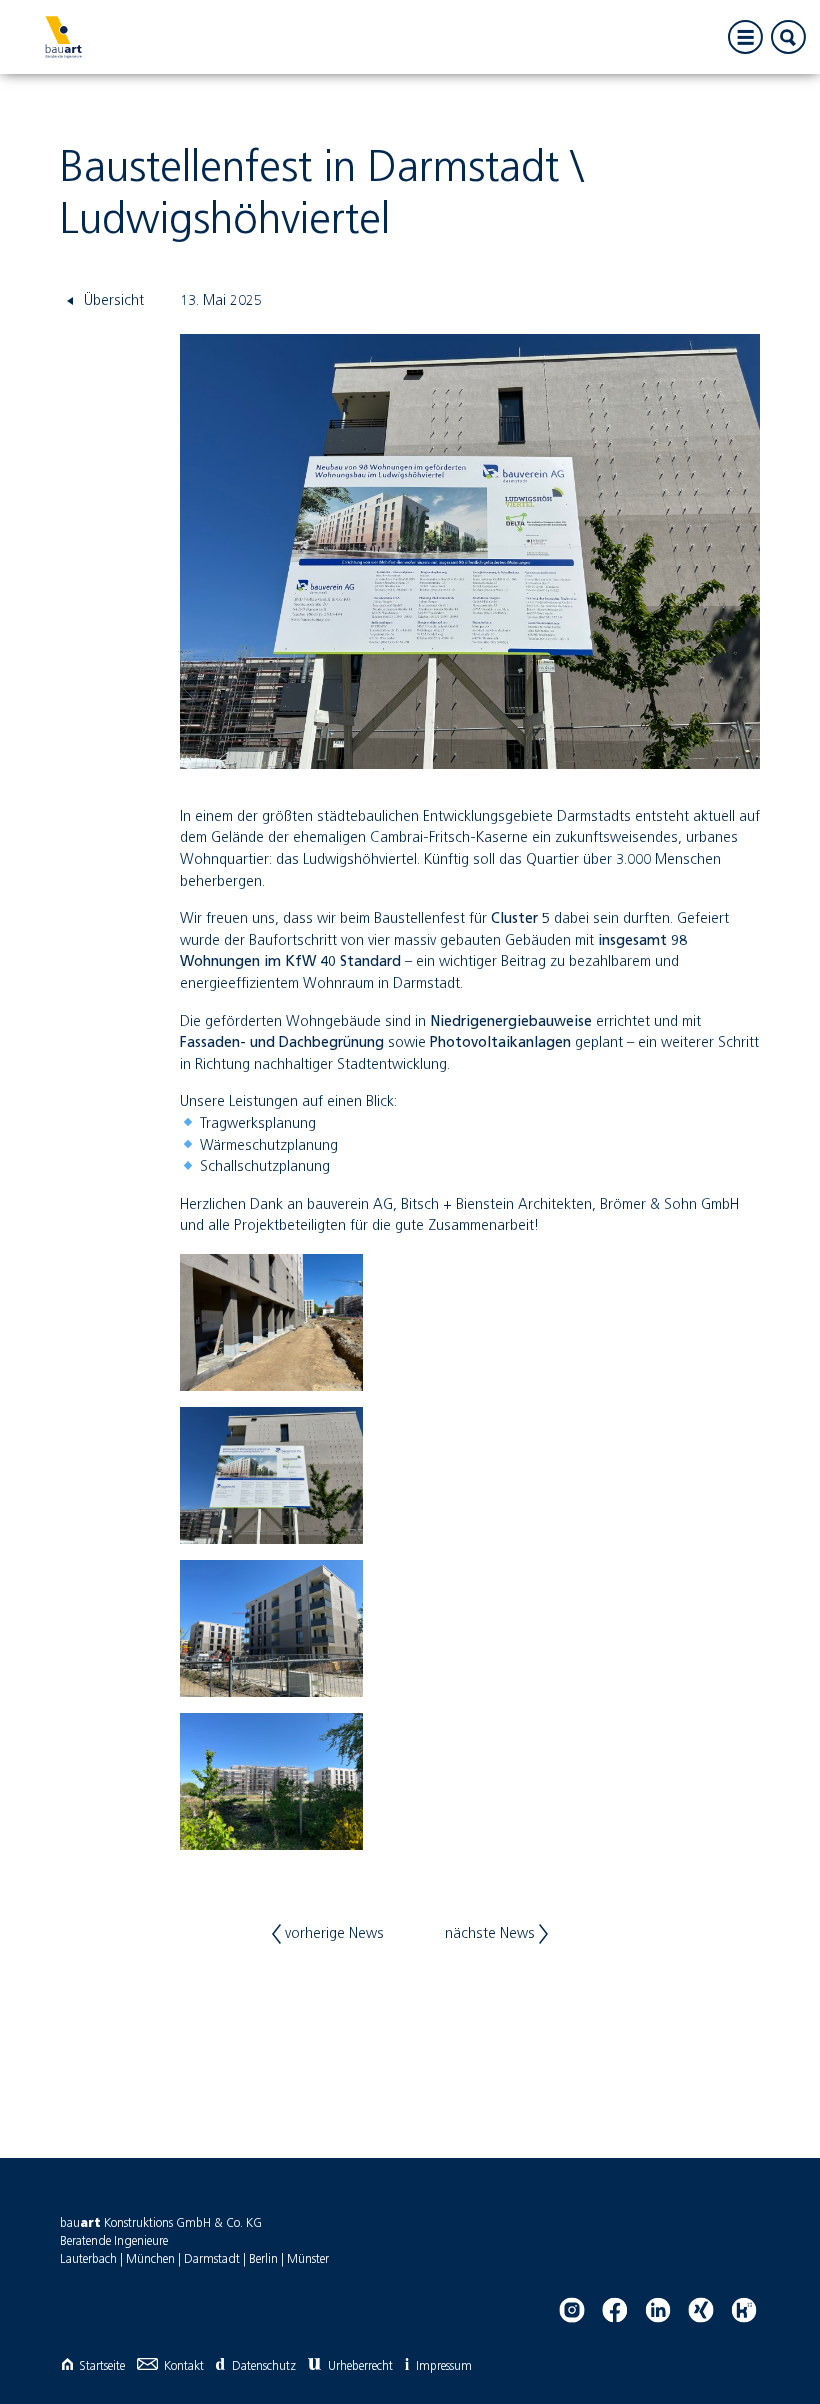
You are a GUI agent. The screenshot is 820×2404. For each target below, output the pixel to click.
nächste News (492, 1934)
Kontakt (184, 2366)
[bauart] (63, 37)
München (150, 2259)
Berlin (263, 2259)
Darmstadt (212, 2259)
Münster (308, 2259)
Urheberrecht (360, 2366)
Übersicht (112, 301)
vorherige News (332, 1934)
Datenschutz (263, 2366)
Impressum (444, 2366)
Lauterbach (88, 2259)
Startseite (102, 2366)
